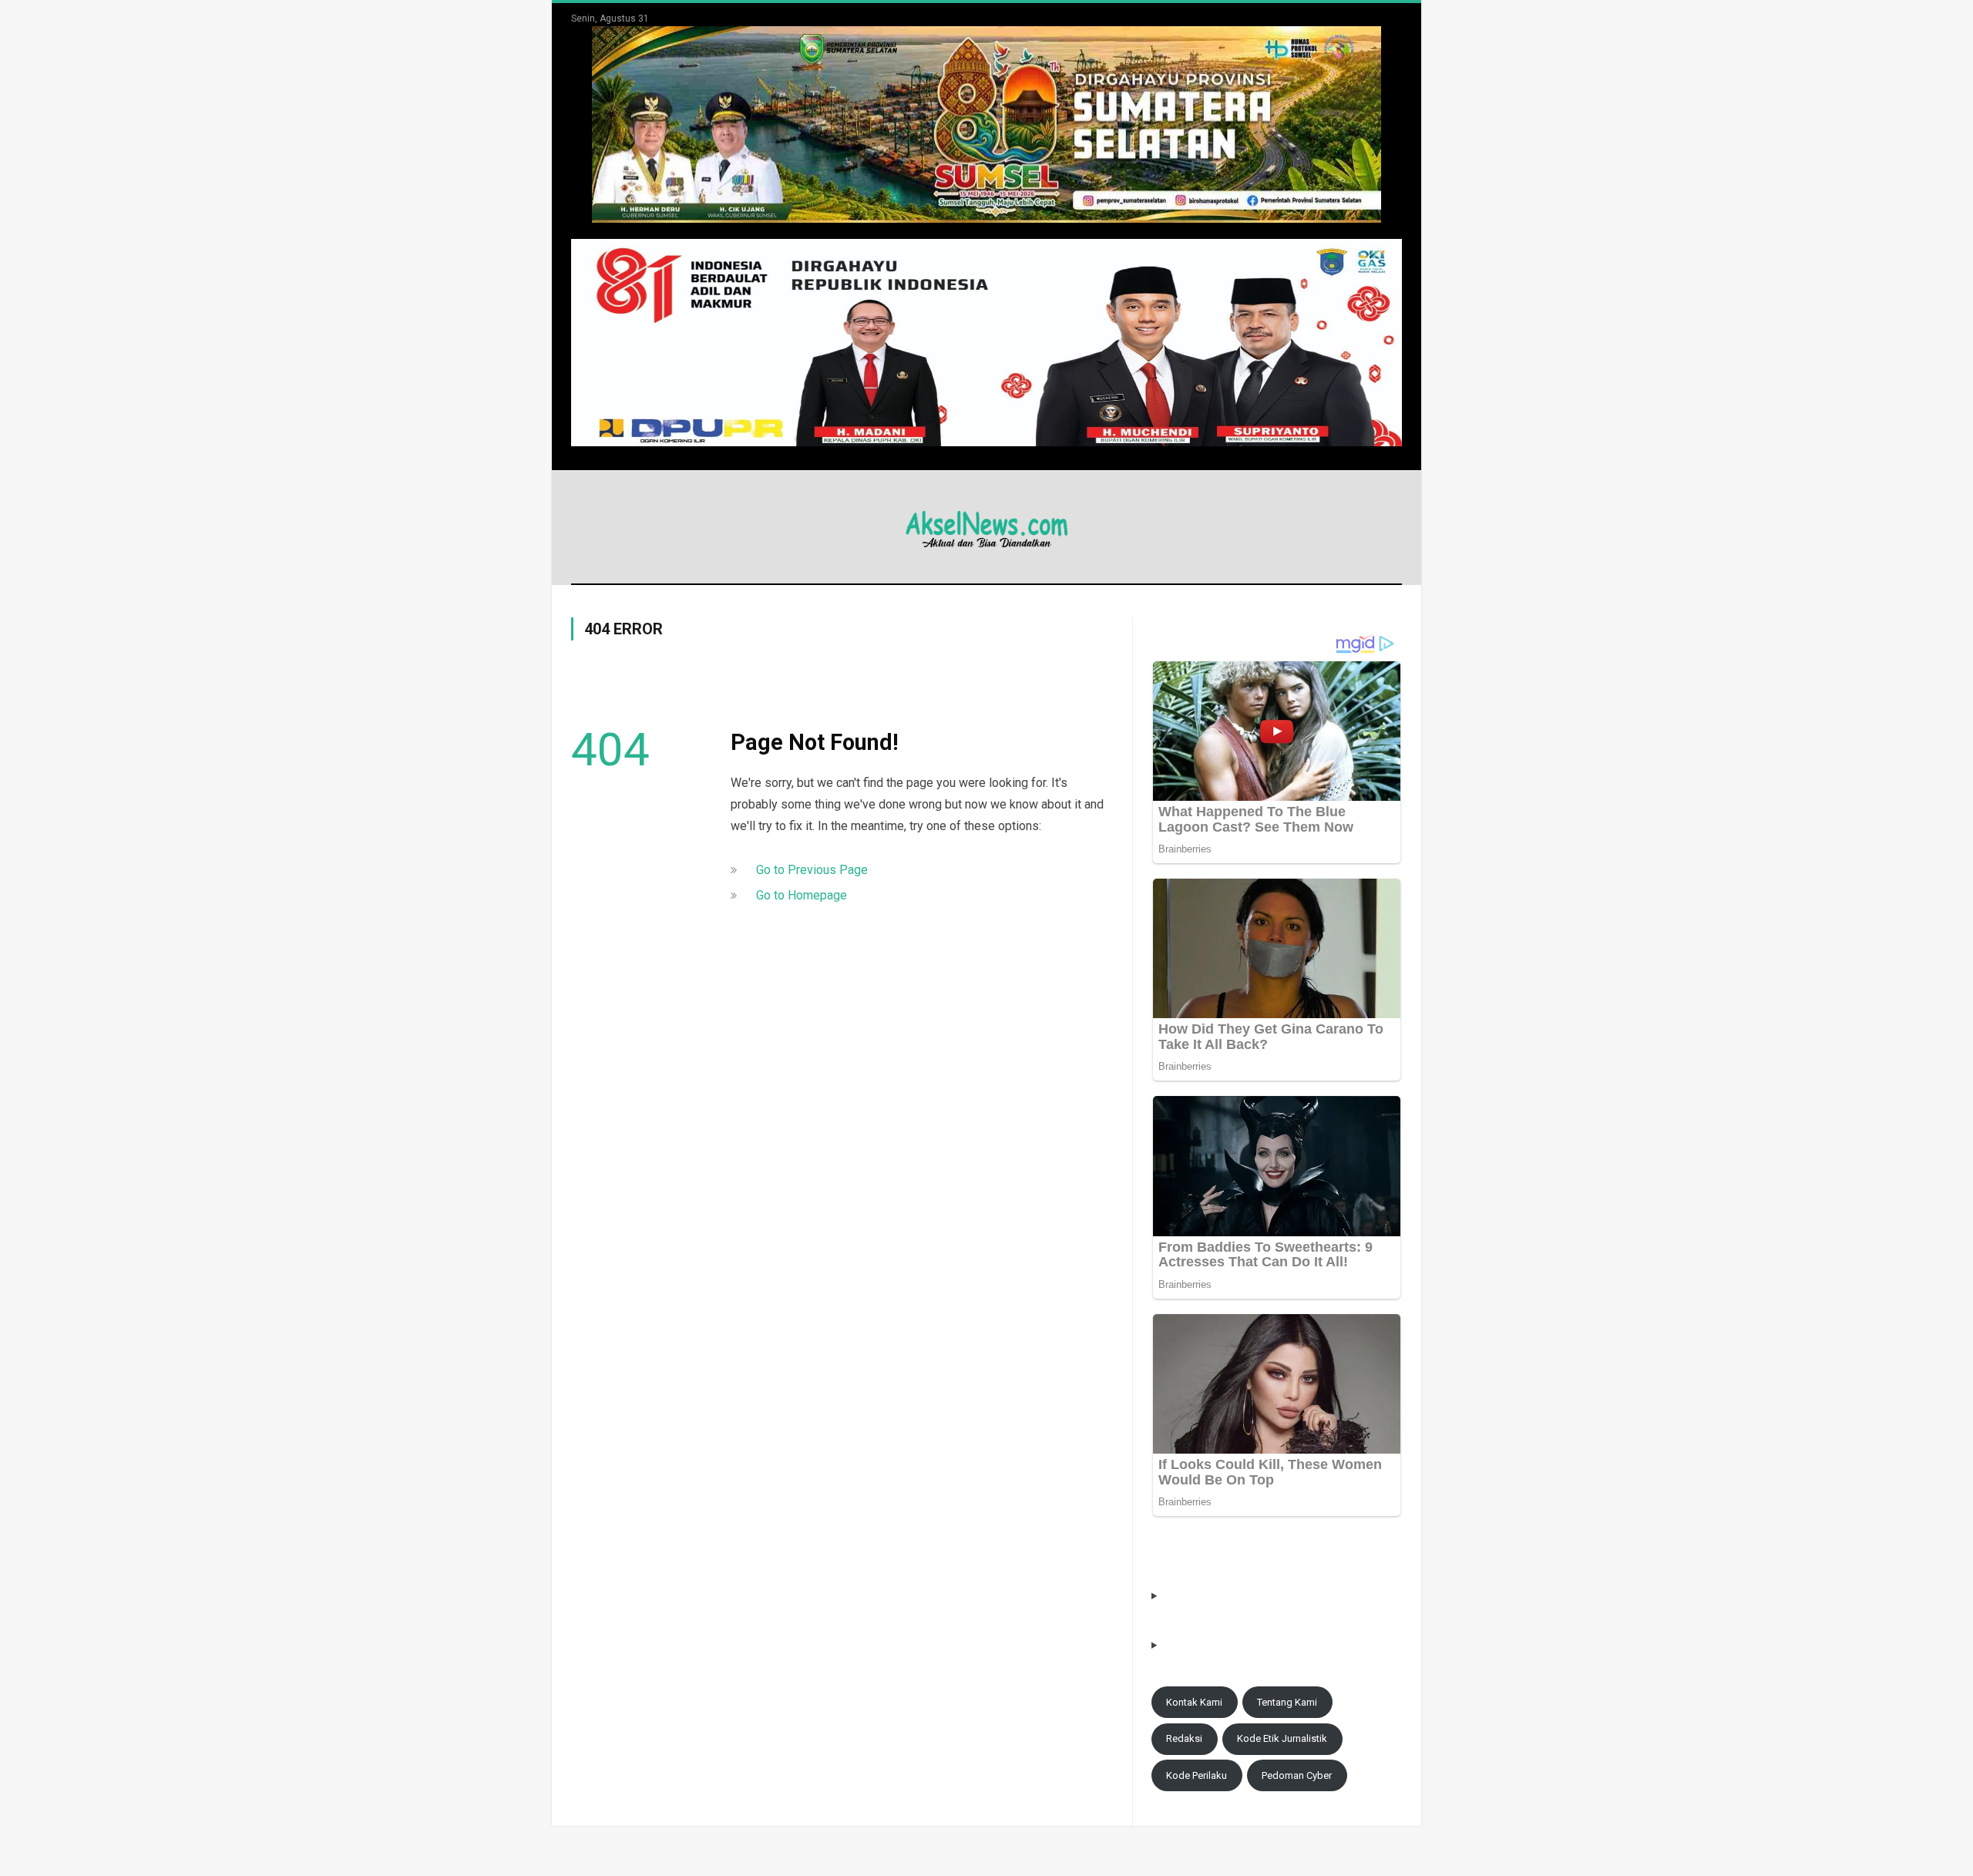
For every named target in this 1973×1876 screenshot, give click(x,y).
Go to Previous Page (812, 870)
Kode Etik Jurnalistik (1282, 1738)
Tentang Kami (1287, 1702)
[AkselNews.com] (986, 527)
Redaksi (1184, 1738)
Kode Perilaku (1197, 1775)
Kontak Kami (1194, 1702)
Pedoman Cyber (1297, 1775)
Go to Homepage (802, 895)
